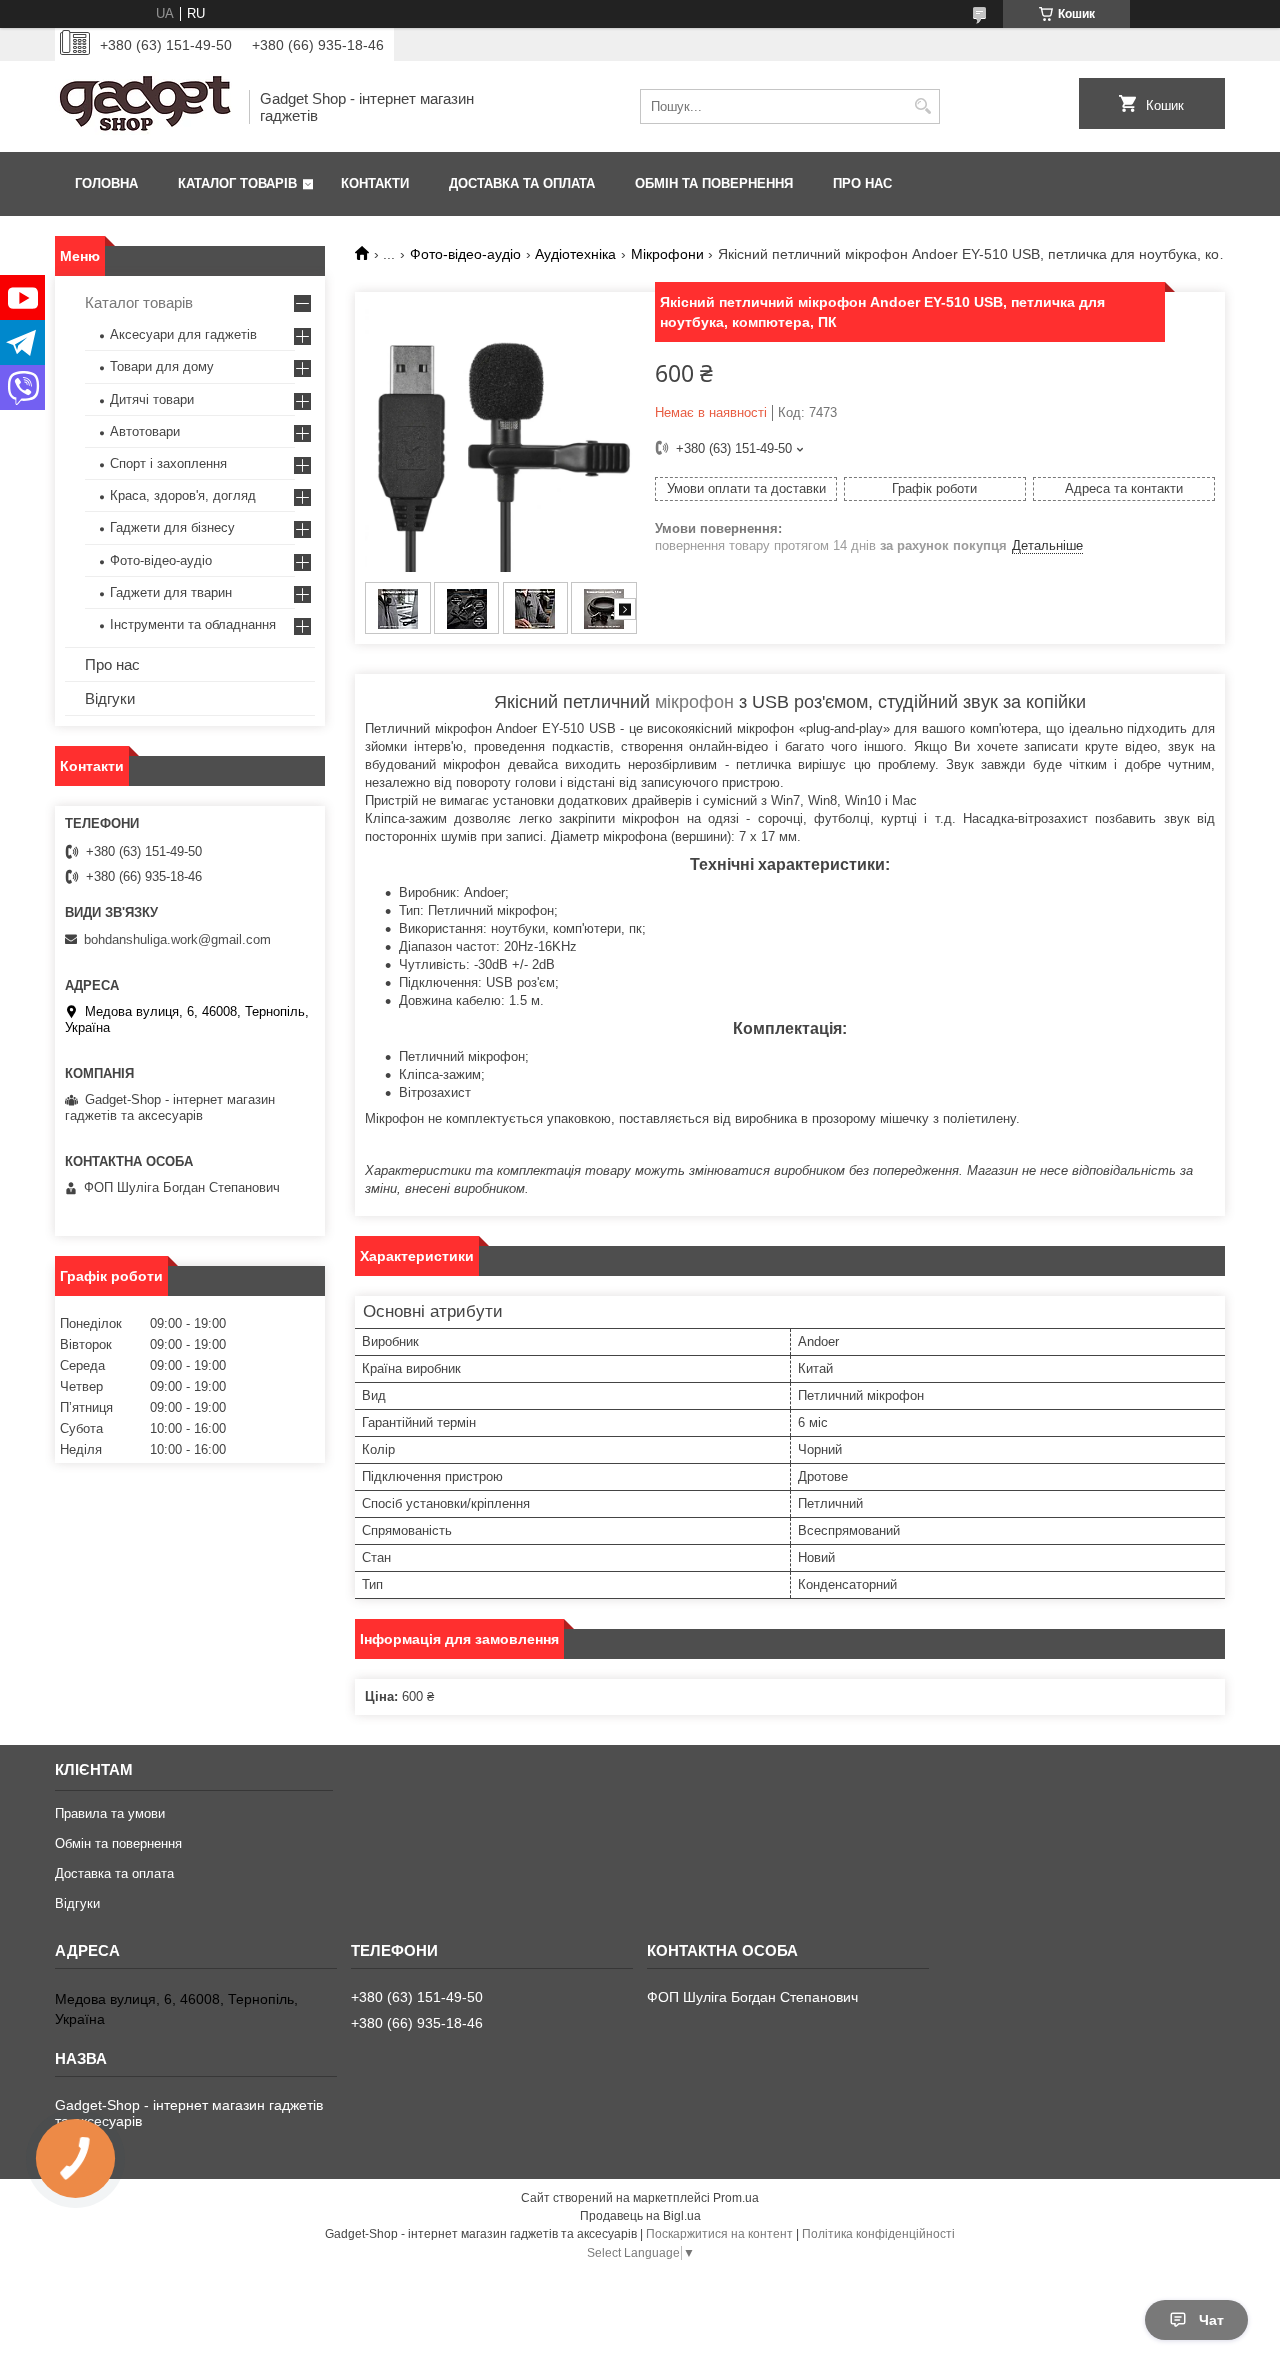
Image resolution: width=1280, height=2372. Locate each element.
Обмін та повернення (714, 183)
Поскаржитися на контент (719, 2234)
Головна (106, 183)
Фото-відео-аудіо (465, 254)
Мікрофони (667, 254)
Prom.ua (736, 2198)
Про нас (862, 183)
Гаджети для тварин (171, 592)
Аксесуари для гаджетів (183, 334)
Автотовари (145, 431)
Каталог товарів (237, 183)
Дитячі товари (152, 399)
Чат (1211, 2320)
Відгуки (110, 698)
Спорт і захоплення (168, 463)
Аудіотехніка (575, 254)
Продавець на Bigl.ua (640, 2216)
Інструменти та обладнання (193, 624)
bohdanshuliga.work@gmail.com (177, 939)
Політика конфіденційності (878, 2234)
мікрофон (694, 702)
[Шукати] (922, 106)
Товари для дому (162, 366)
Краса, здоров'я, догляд (183, 495)
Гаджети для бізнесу (172, 527)
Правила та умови (110, 1813)
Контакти (375, 183)
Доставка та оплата (522, 183)
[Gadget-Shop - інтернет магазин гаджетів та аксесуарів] (145, 106)
